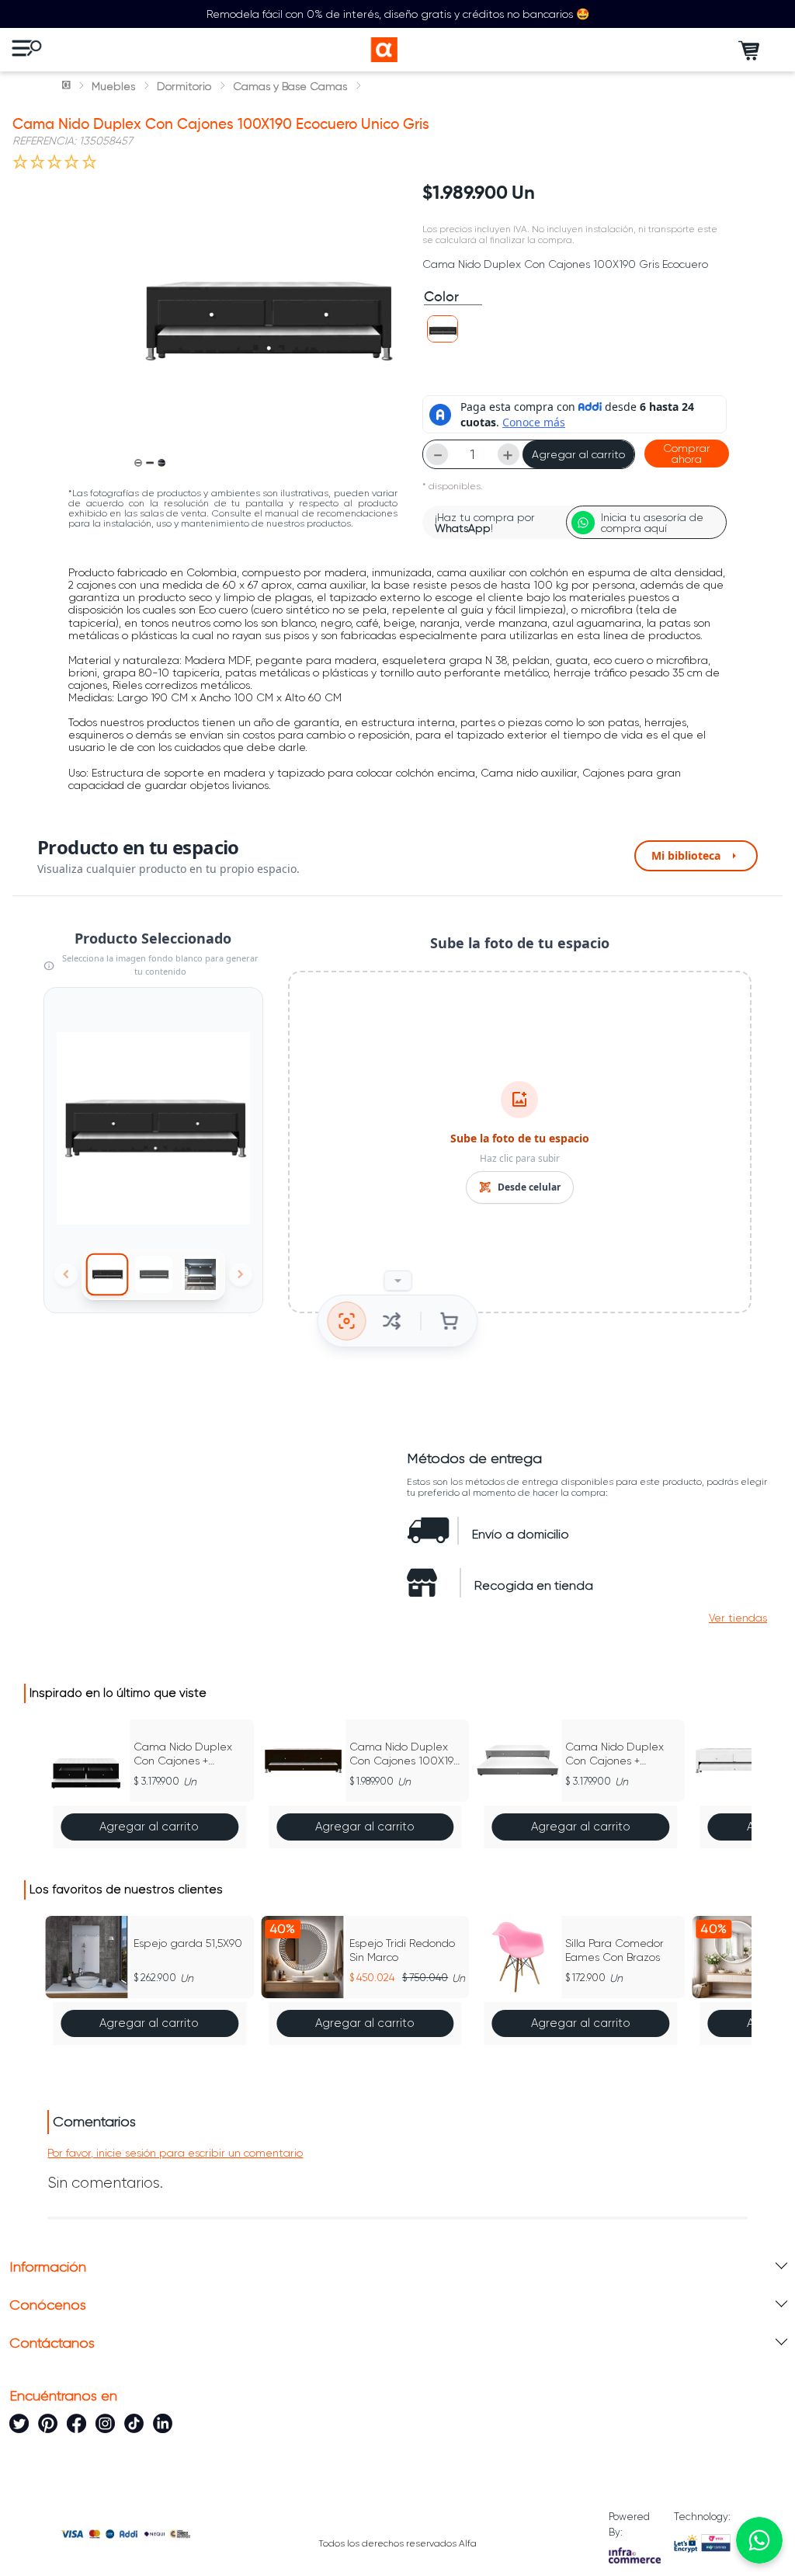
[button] (443, 329)
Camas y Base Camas (290, 86)
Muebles (113, 86)
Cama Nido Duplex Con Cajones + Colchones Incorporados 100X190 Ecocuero (190, 1754)
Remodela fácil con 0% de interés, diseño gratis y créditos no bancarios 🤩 (398, 14)
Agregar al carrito (578, 454)
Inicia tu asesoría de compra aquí (652, 523)
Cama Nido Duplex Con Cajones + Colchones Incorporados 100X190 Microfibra (621, 1754)
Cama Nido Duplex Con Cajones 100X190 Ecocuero (405, 1754)
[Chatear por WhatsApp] (759, 2540)
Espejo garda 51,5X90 (188, 1943)
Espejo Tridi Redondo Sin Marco (402, 1950)
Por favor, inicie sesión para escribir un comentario (175, 2153)
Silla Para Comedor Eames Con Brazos (614, 1950)
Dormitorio (184, 86)
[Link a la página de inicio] (68, 86)
